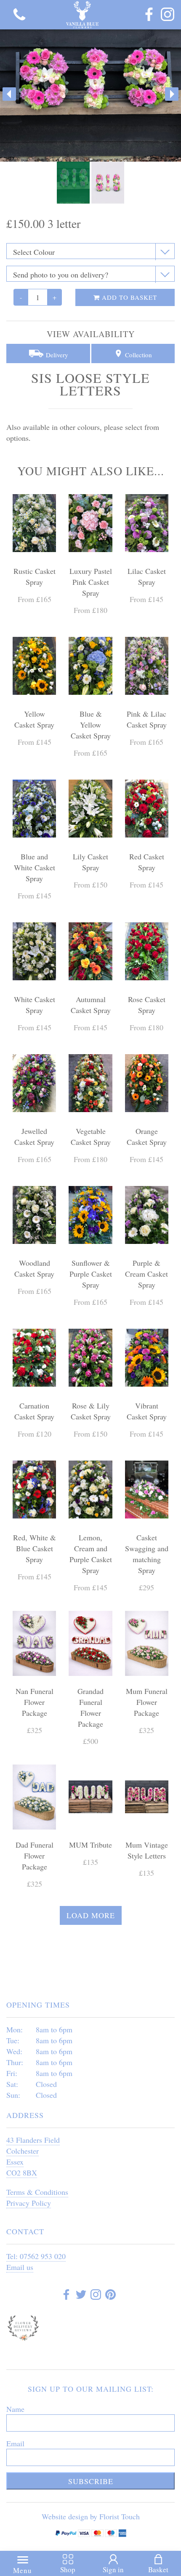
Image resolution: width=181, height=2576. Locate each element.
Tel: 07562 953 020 (36, 2256)
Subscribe (91, 2481)
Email (15, 2443)
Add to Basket (128, 297)
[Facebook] (149, 15)
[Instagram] (168, 15)
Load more (91, 1915)
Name (15, 2409)
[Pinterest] (110, 2296)
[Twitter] (81, 2296)
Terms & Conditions (37, 2192)
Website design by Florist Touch (91, 2516)
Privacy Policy (29, 2203)
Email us (20, 2267)
